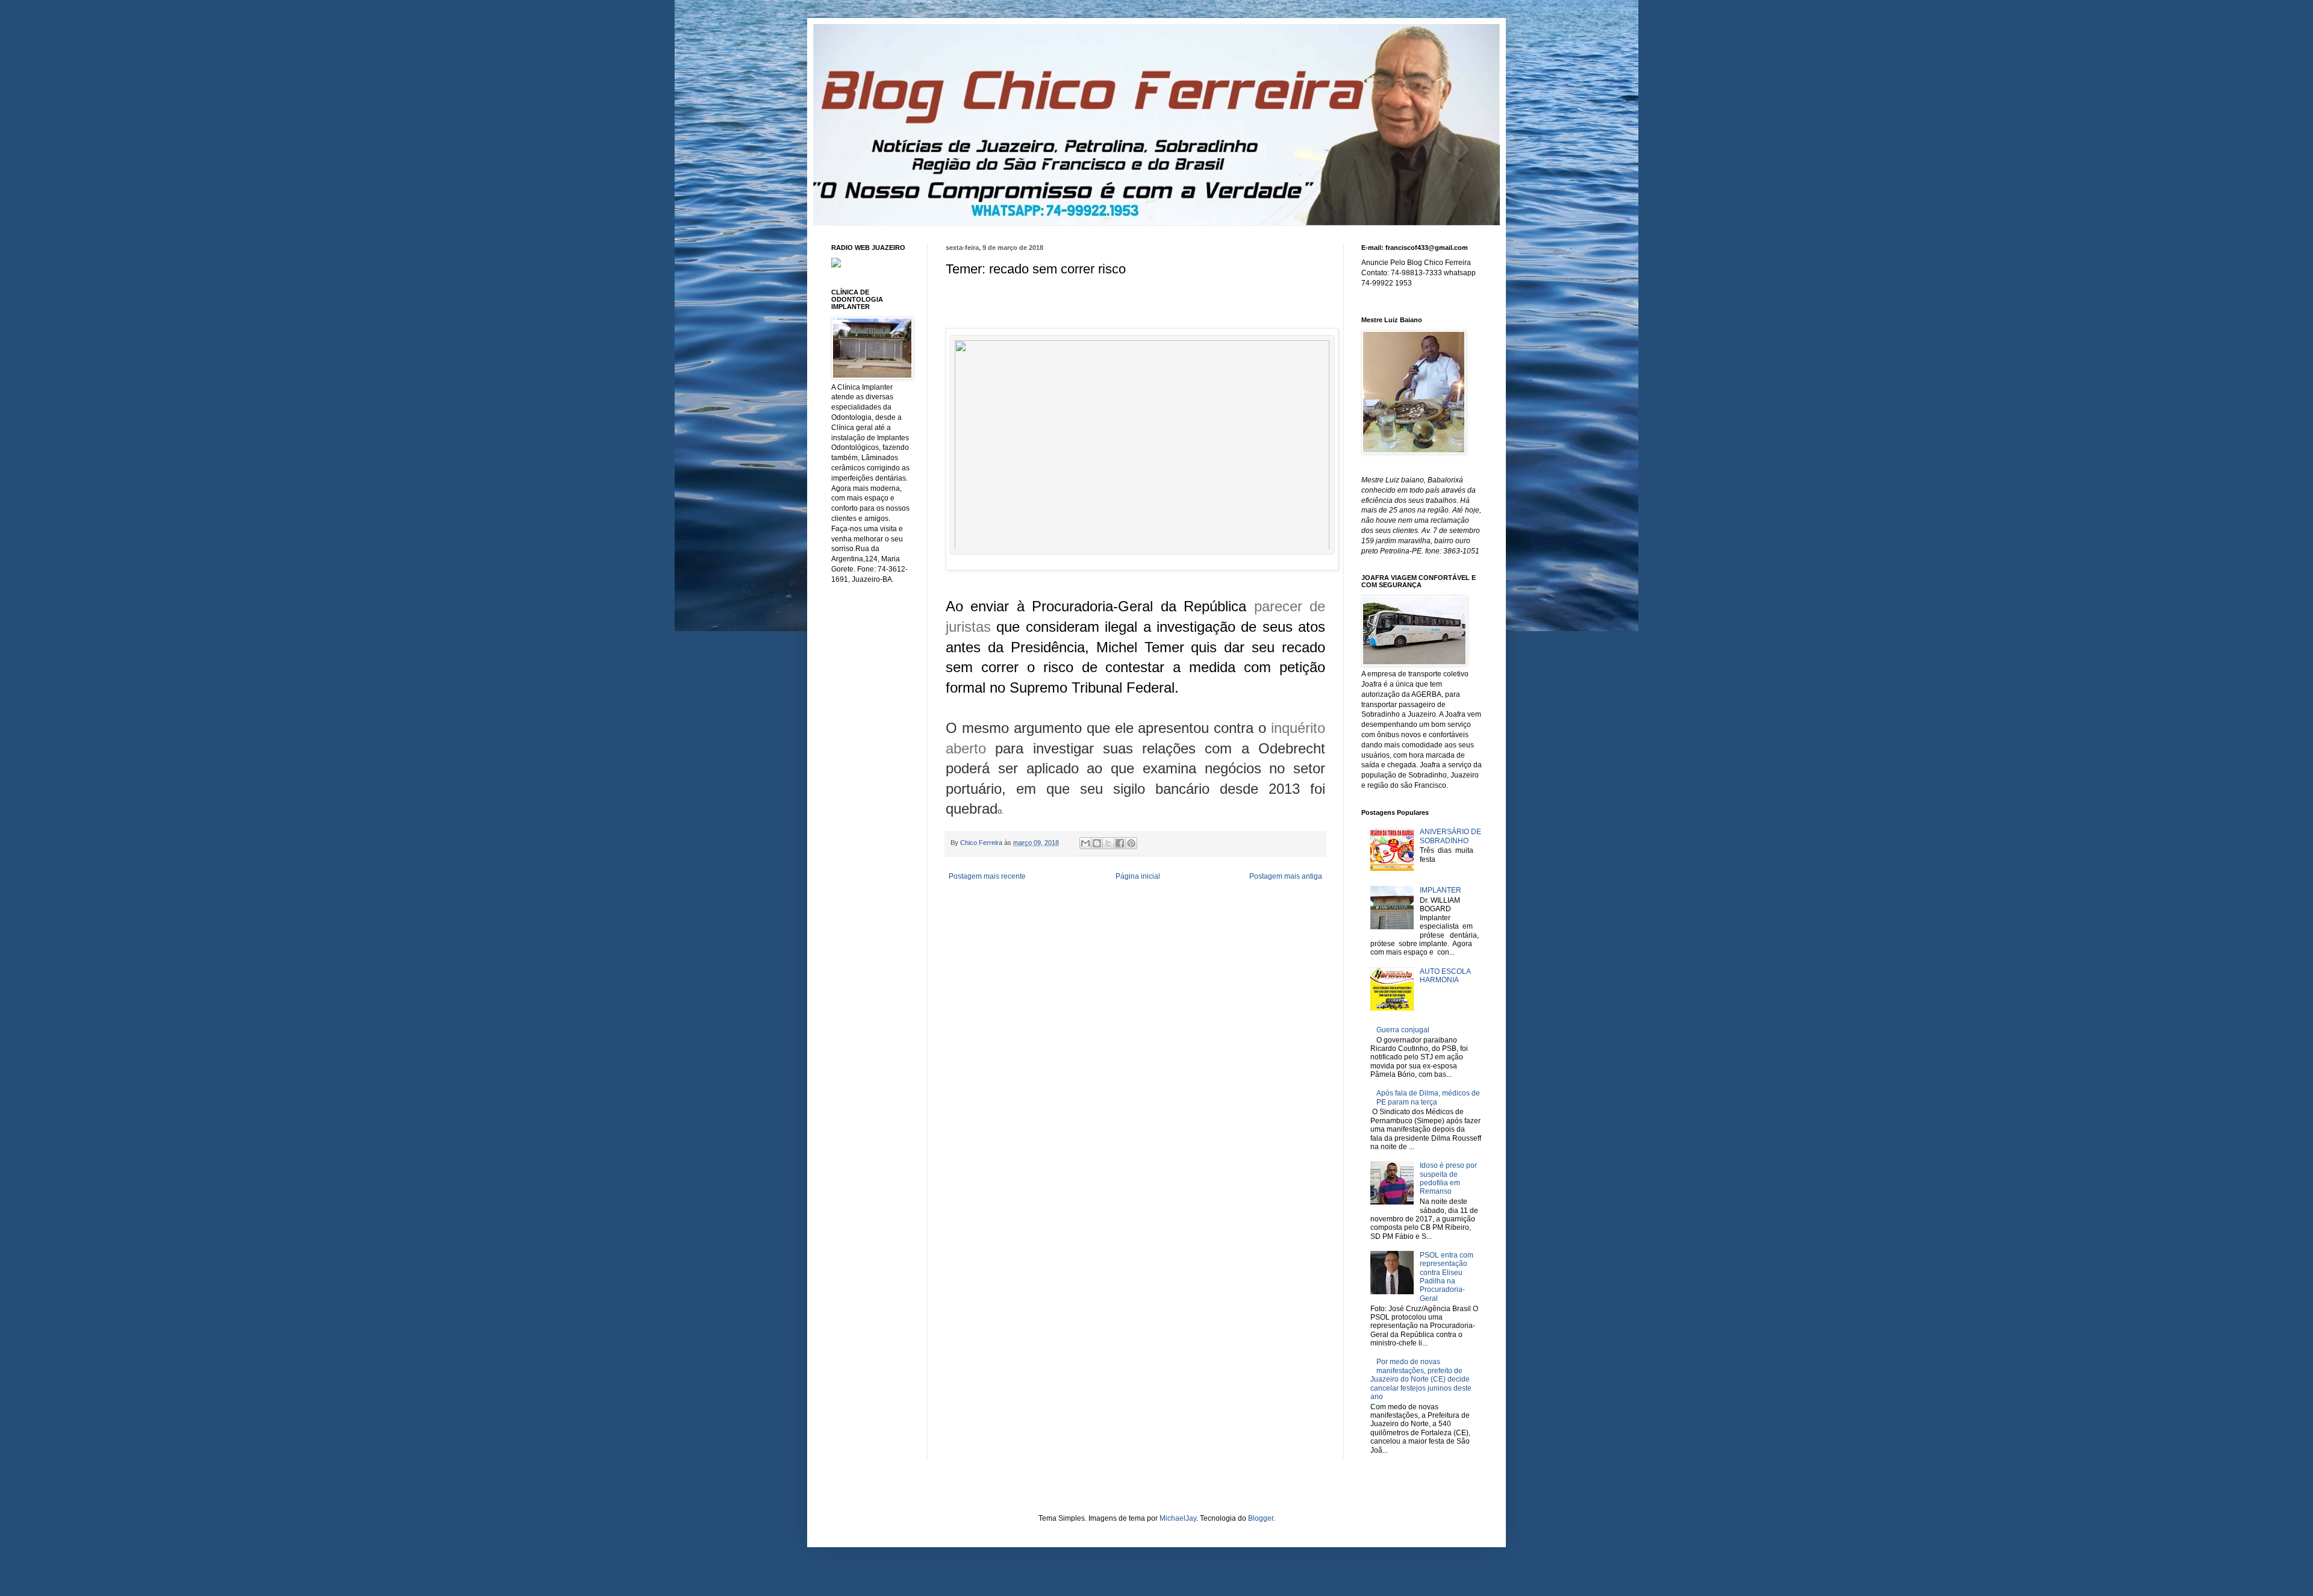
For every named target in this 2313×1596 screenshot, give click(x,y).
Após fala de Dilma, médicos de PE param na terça (1428, 1097)
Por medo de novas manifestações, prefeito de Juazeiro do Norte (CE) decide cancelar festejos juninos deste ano (1421, 1379)
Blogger (1261, 1518)
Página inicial (1138, 876)
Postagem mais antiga (1286, 876)
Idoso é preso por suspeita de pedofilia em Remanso (1448, 1178)
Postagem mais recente (987, 876)
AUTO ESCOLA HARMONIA (1445, 976)
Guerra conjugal (1403, 1030)
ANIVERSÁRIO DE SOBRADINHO (1450, 836)
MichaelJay (1178, 1518)
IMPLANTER (1441, 890)
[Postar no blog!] (1097, 843)
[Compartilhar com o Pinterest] (1131, 843)
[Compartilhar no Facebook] (1120, 843)
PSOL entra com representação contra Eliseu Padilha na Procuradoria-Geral (1447, 1277)
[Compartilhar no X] (1108, 843)
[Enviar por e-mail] (1085, 843)
